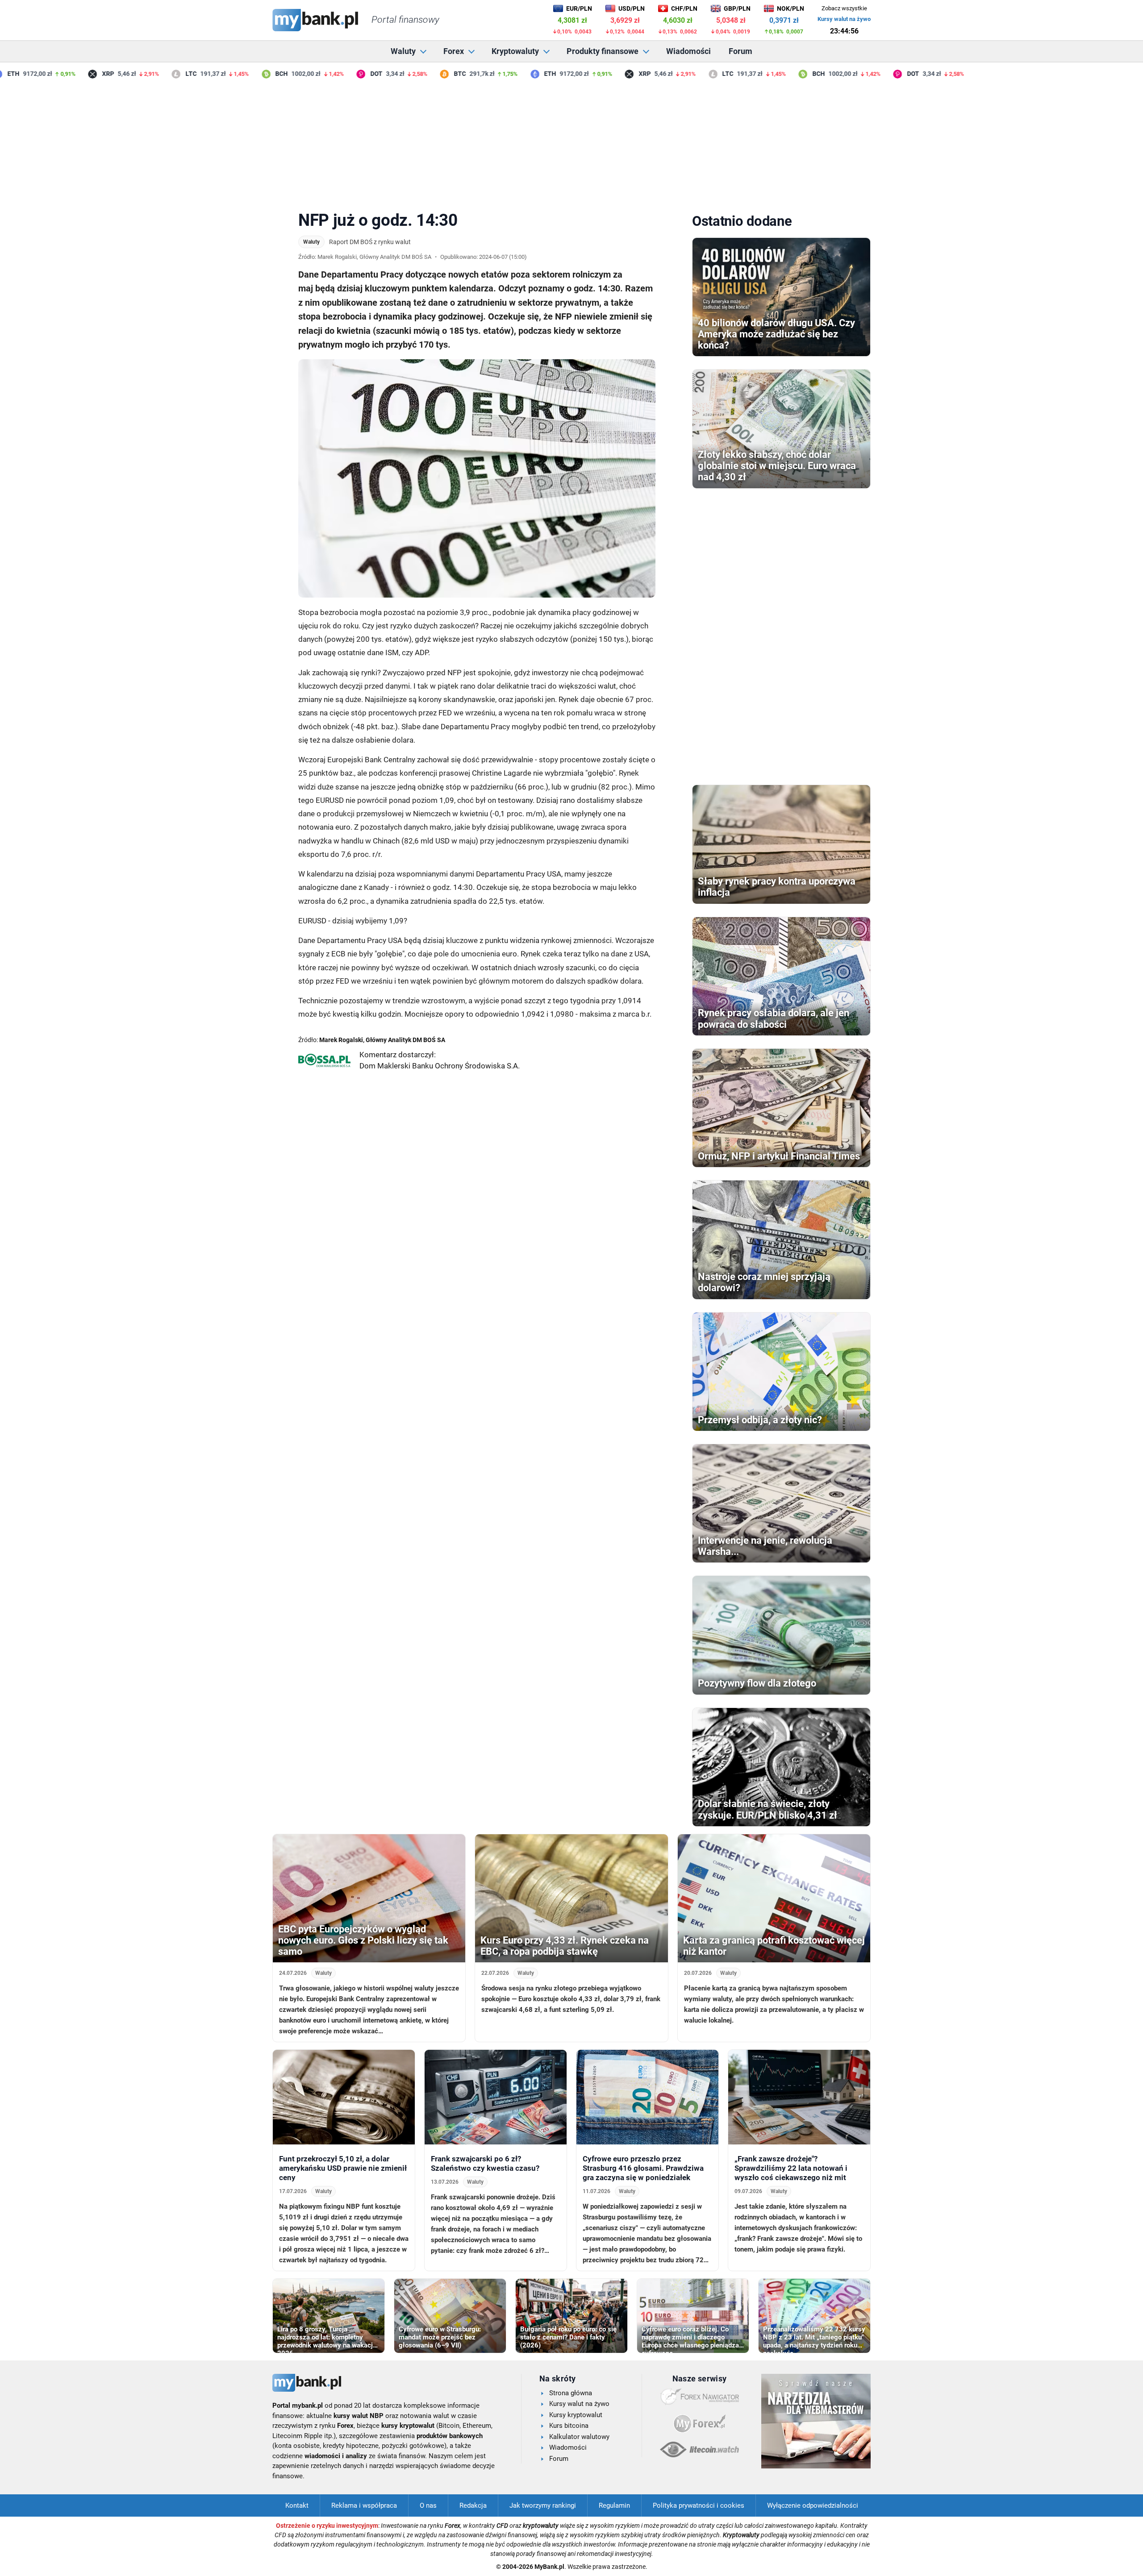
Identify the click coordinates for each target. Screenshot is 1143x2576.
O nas (428, 2505)
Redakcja (473, 2505)
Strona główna (571, 2393)
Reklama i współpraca (364, 2505)
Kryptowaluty (515, 51)
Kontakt (297, 2505)
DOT (341, 74)
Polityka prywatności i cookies (699, 2505)
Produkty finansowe (603, 51)
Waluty (403, 51)
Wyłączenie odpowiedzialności (813, 2505)
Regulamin (614, 2505)
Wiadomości (688, 51)
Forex (454, 51)
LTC (156, 74)
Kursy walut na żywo (844, 19)
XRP (73, 74)
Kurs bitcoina (569, 2426)
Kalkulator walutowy (579, 2437)
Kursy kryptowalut (576, 2415)
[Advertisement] (571, 142)
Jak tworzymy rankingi (543, 2505)
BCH (246, 74)
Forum (740, 51)
